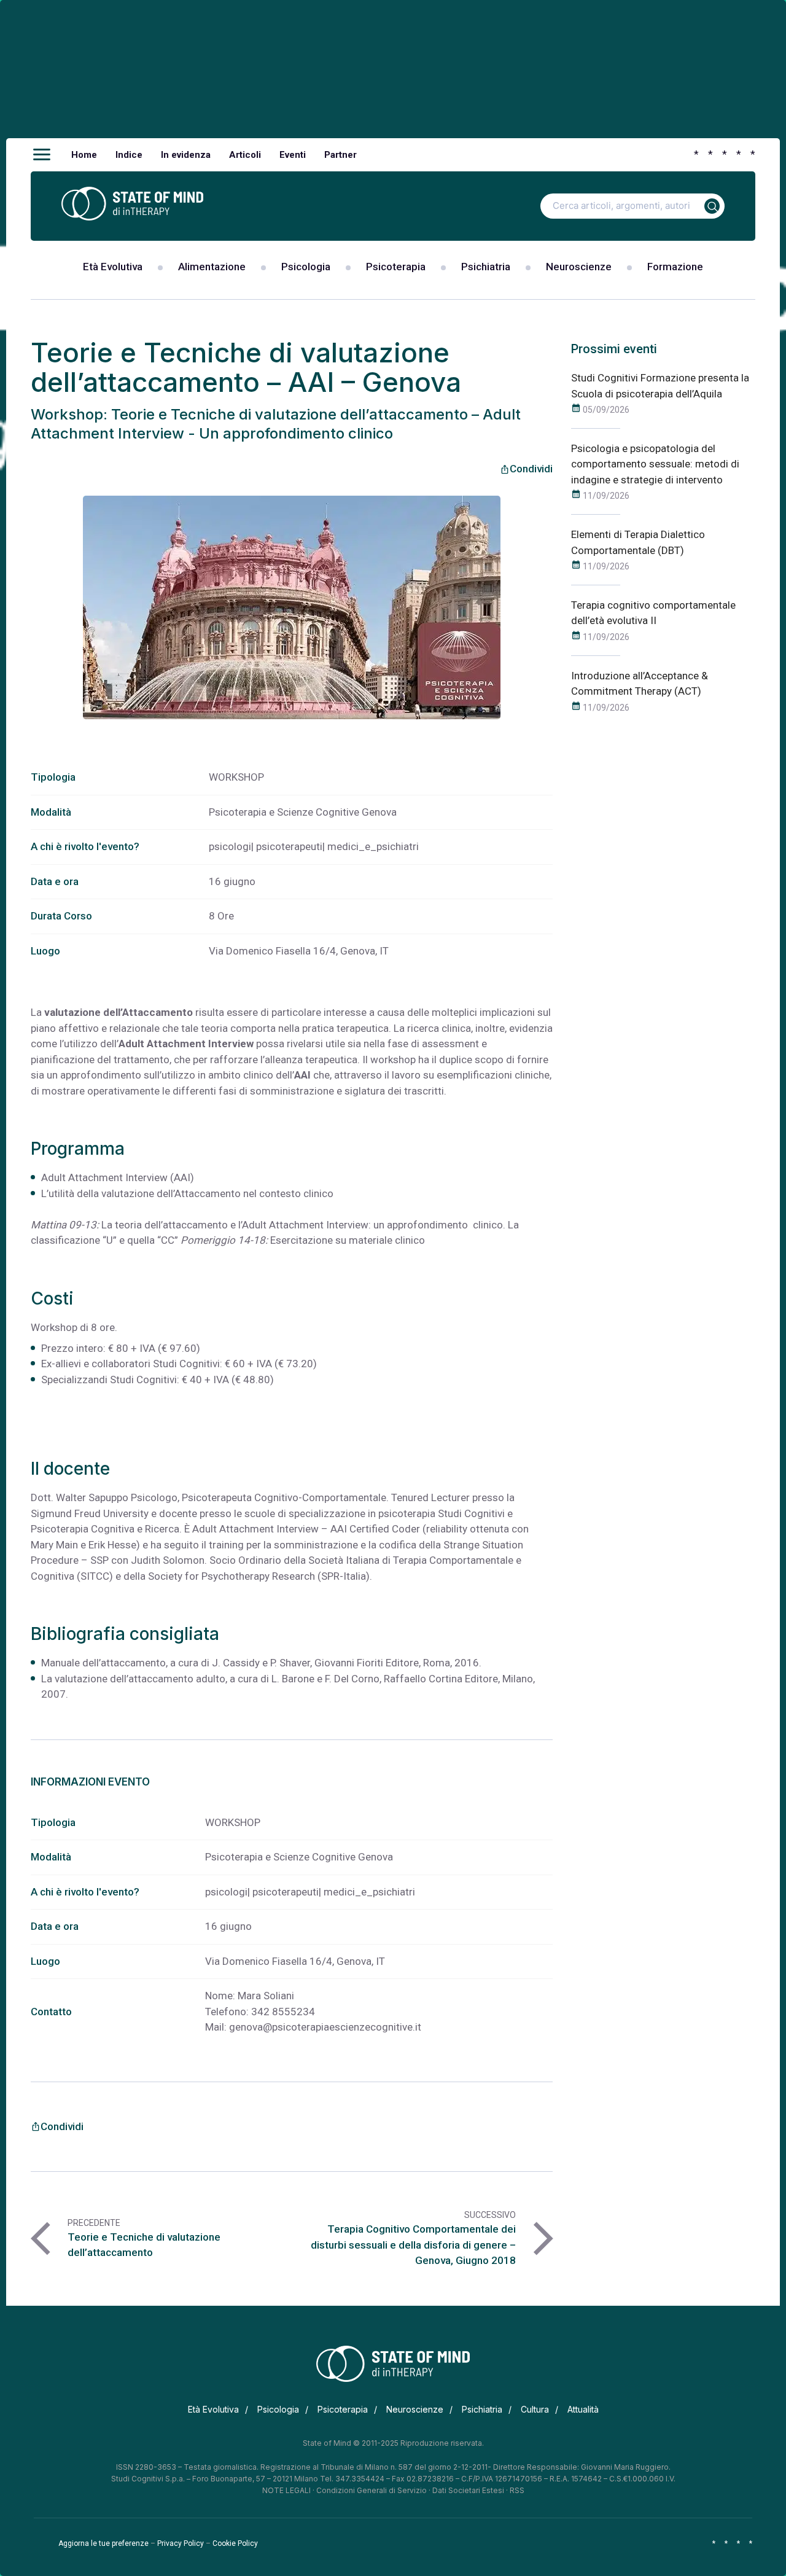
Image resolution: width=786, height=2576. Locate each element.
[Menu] (42, 155)
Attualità (583, 2409)
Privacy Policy (181, 2543)
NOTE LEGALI (286, 2490)
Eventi (293, 155)
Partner (340, 155)
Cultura (535, 2409)
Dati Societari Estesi (468, 2490)
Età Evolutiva (113, 267)
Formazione (675, 267)
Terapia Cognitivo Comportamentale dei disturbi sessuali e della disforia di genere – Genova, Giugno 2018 (413, 2245)
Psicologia (306, 267)
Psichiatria (486, 267)
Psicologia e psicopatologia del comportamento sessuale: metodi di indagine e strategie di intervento (655, 464)
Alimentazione (212, 267)
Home (84, 155)
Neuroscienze (579, 267)
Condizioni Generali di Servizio (372, 2490)
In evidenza (186, 155)
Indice (129, 155)
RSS (517, 2490)
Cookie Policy (235, 2543)
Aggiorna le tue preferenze (103, 2543)
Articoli (245, 155)
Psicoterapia (396, 267)
